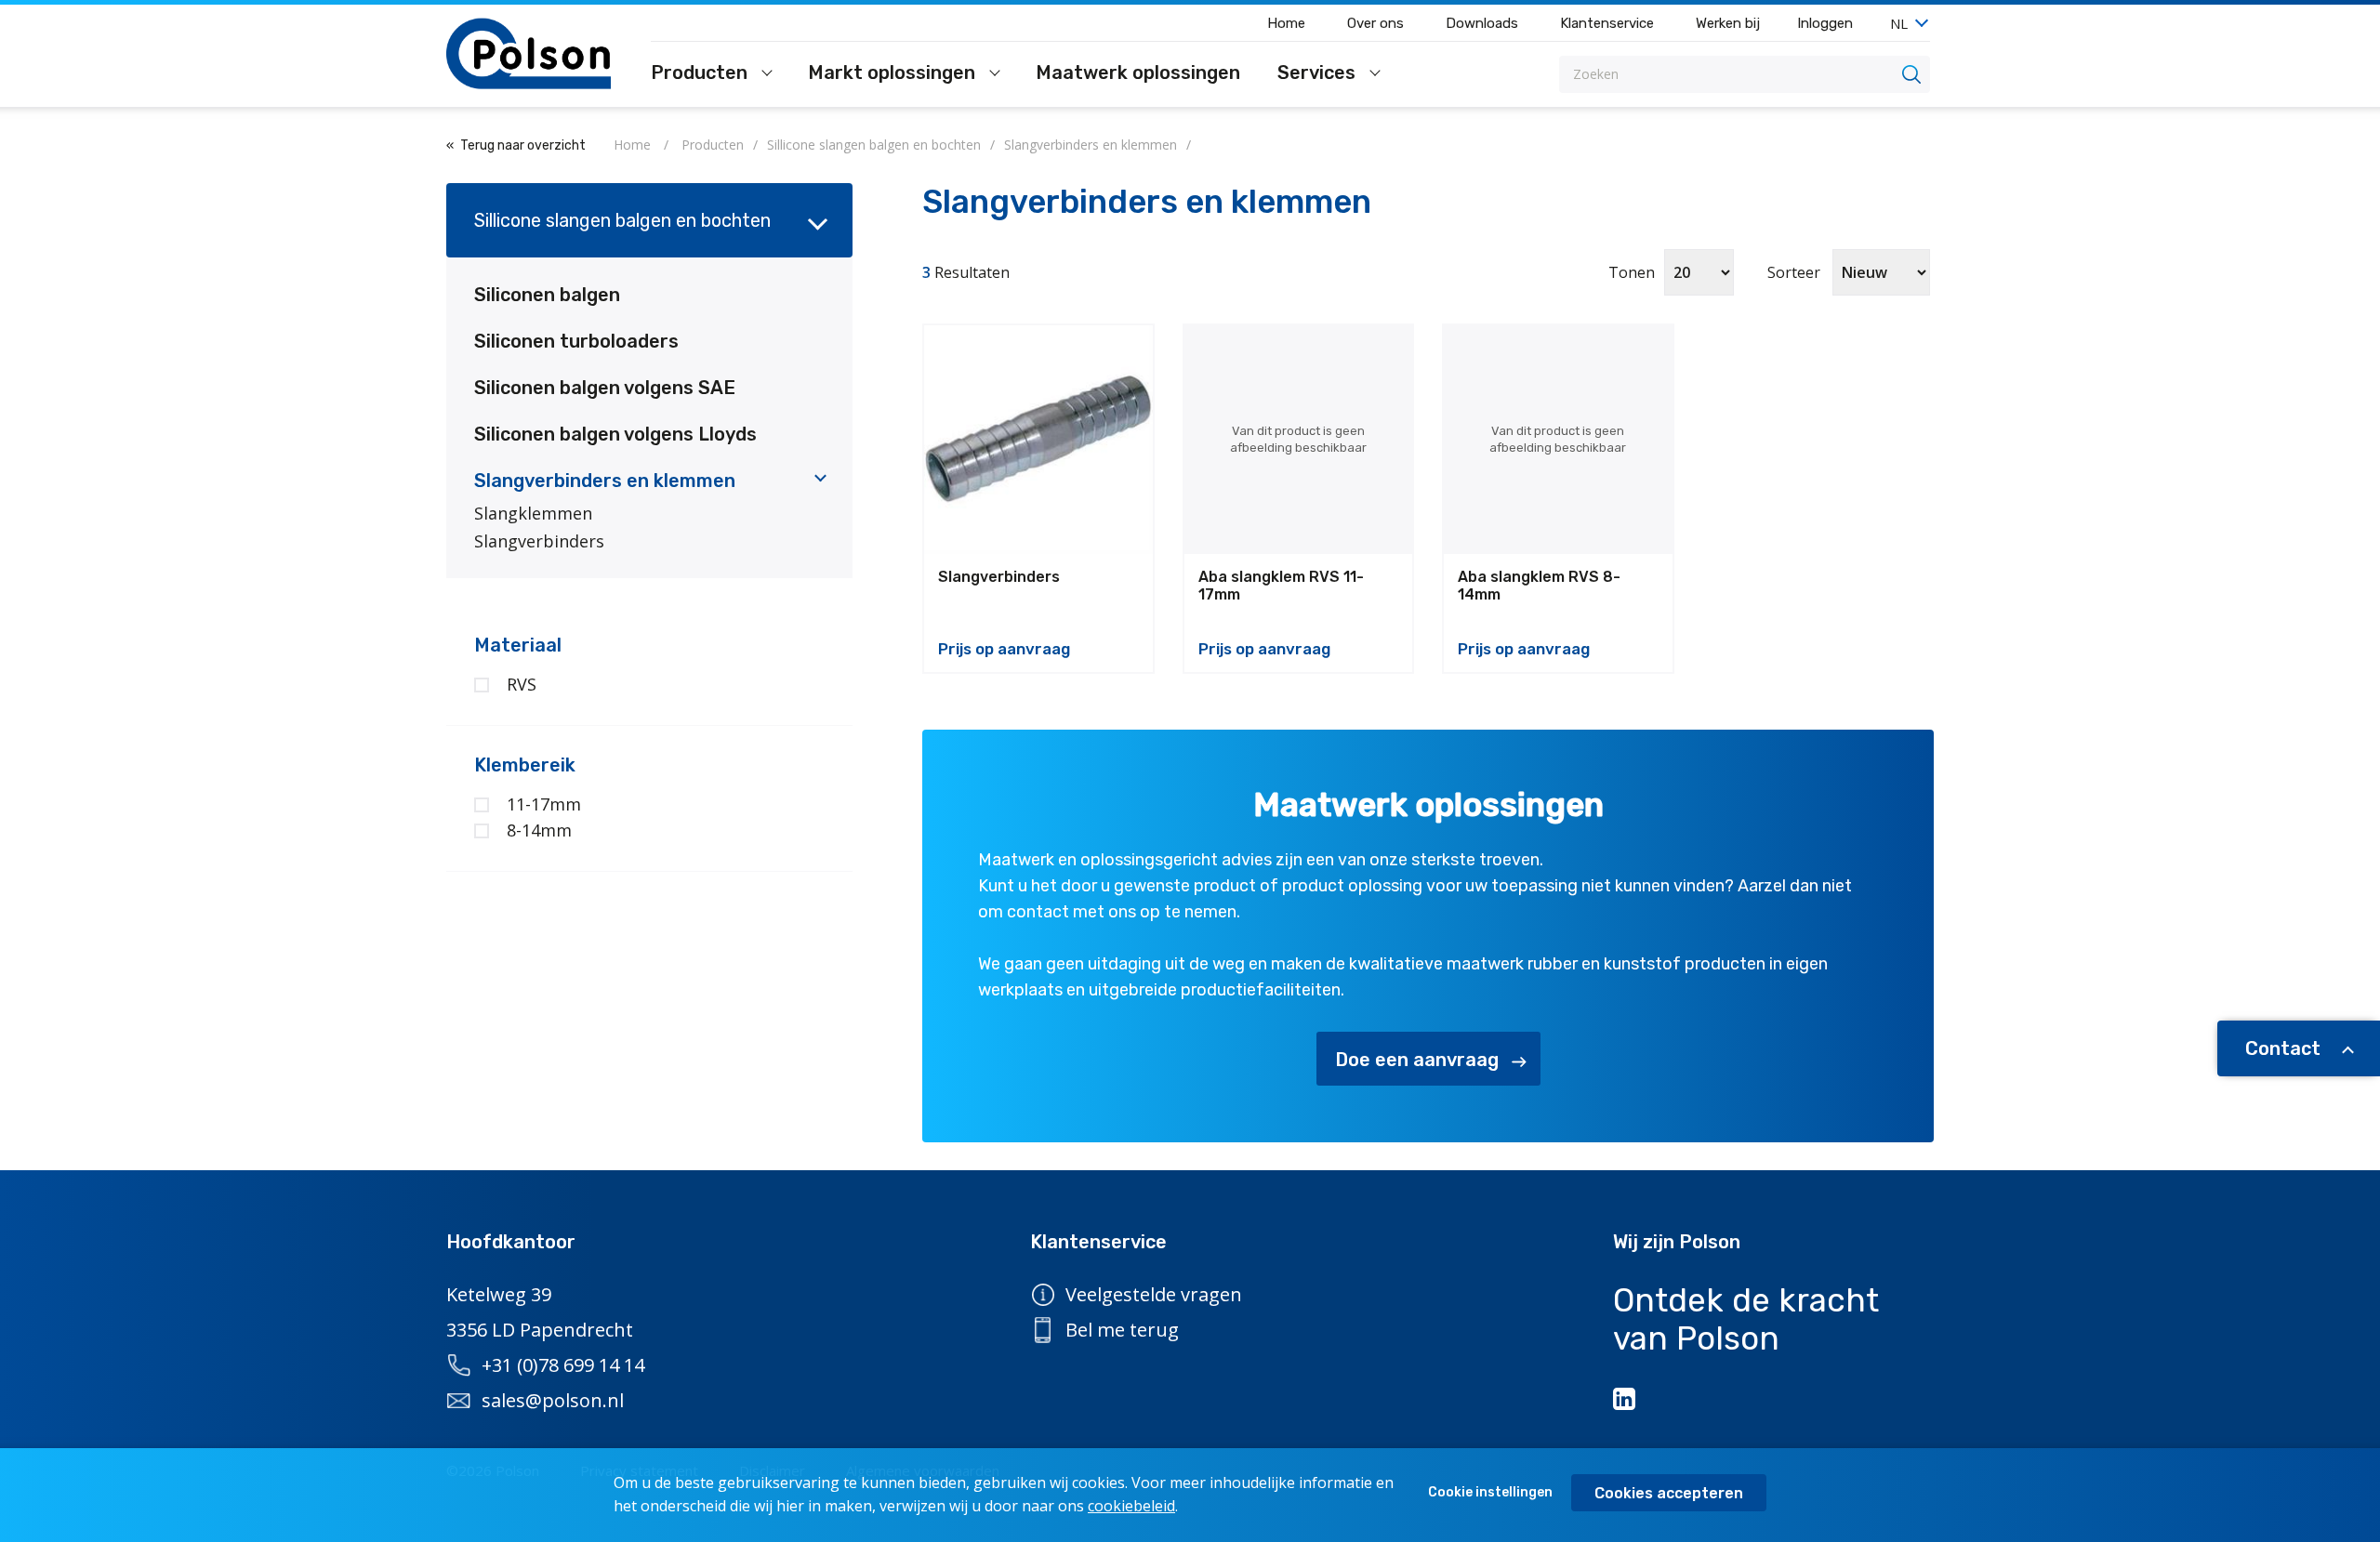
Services (1319, 73)
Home (1286, 23)
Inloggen (1825, 23)
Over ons (1375, 23)
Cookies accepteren (1669, 1493)
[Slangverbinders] (1038, 440)
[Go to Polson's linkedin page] (1626, 1399)
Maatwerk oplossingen (1138, 73)
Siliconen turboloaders (576, 341)
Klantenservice (1607, 23)
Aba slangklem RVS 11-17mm (1281, 586)
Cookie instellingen (1490, 1492)
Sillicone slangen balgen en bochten (622, 220)
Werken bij (1728, 23)
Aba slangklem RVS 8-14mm (1539, 586)
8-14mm (539, 830)
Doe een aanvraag (1417, 1060)
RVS (522, 684)
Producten (701, 73)
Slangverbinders (539, 541)
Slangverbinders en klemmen (605, 481)
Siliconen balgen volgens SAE (605, 388)
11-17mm (544, 804)
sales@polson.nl (553, 1400)
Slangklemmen (533, 513)
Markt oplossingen (894, 73)
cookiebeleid (1131, 1506)
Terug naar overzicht (523, 145)
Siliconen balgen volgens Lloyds (615, 434)
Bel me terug (1122, 1330)
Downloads (1482, 23)
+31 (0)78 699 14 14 (563, 1365)
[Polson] (530, 53)
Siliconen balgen (547, 295)
